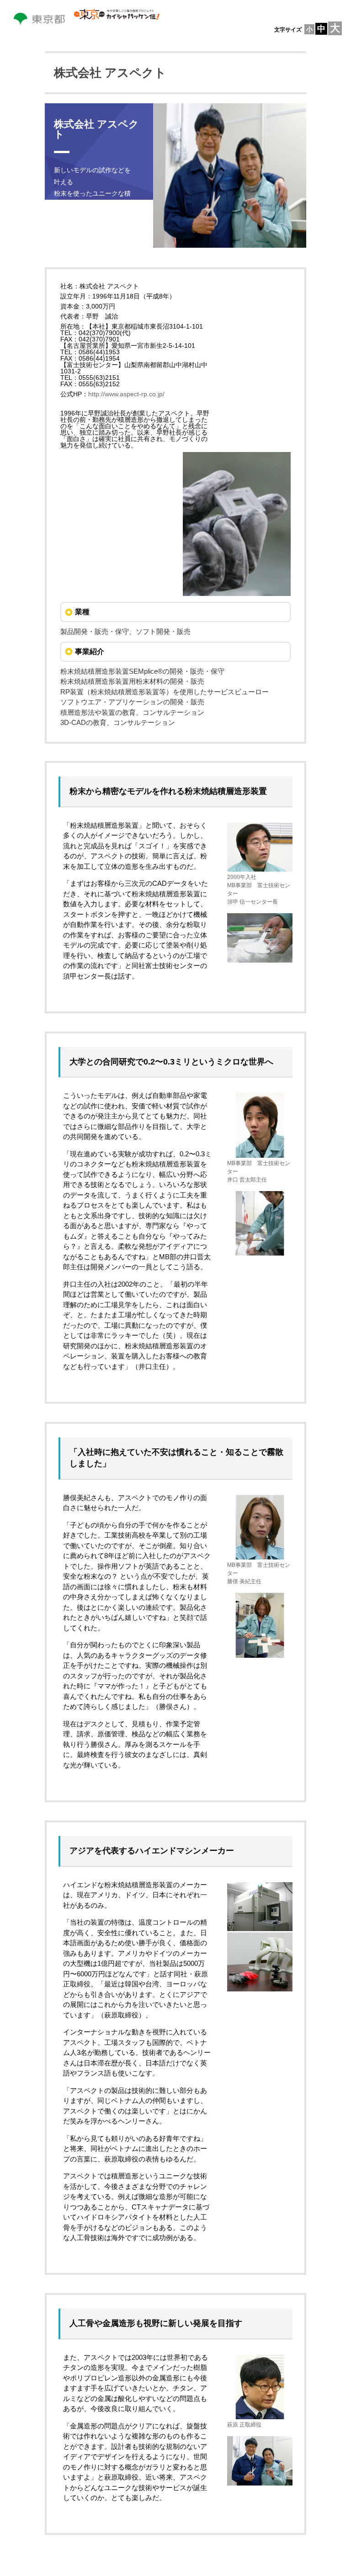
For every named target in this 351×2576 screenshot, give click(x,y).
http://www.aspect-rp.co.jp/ (126, 394)
